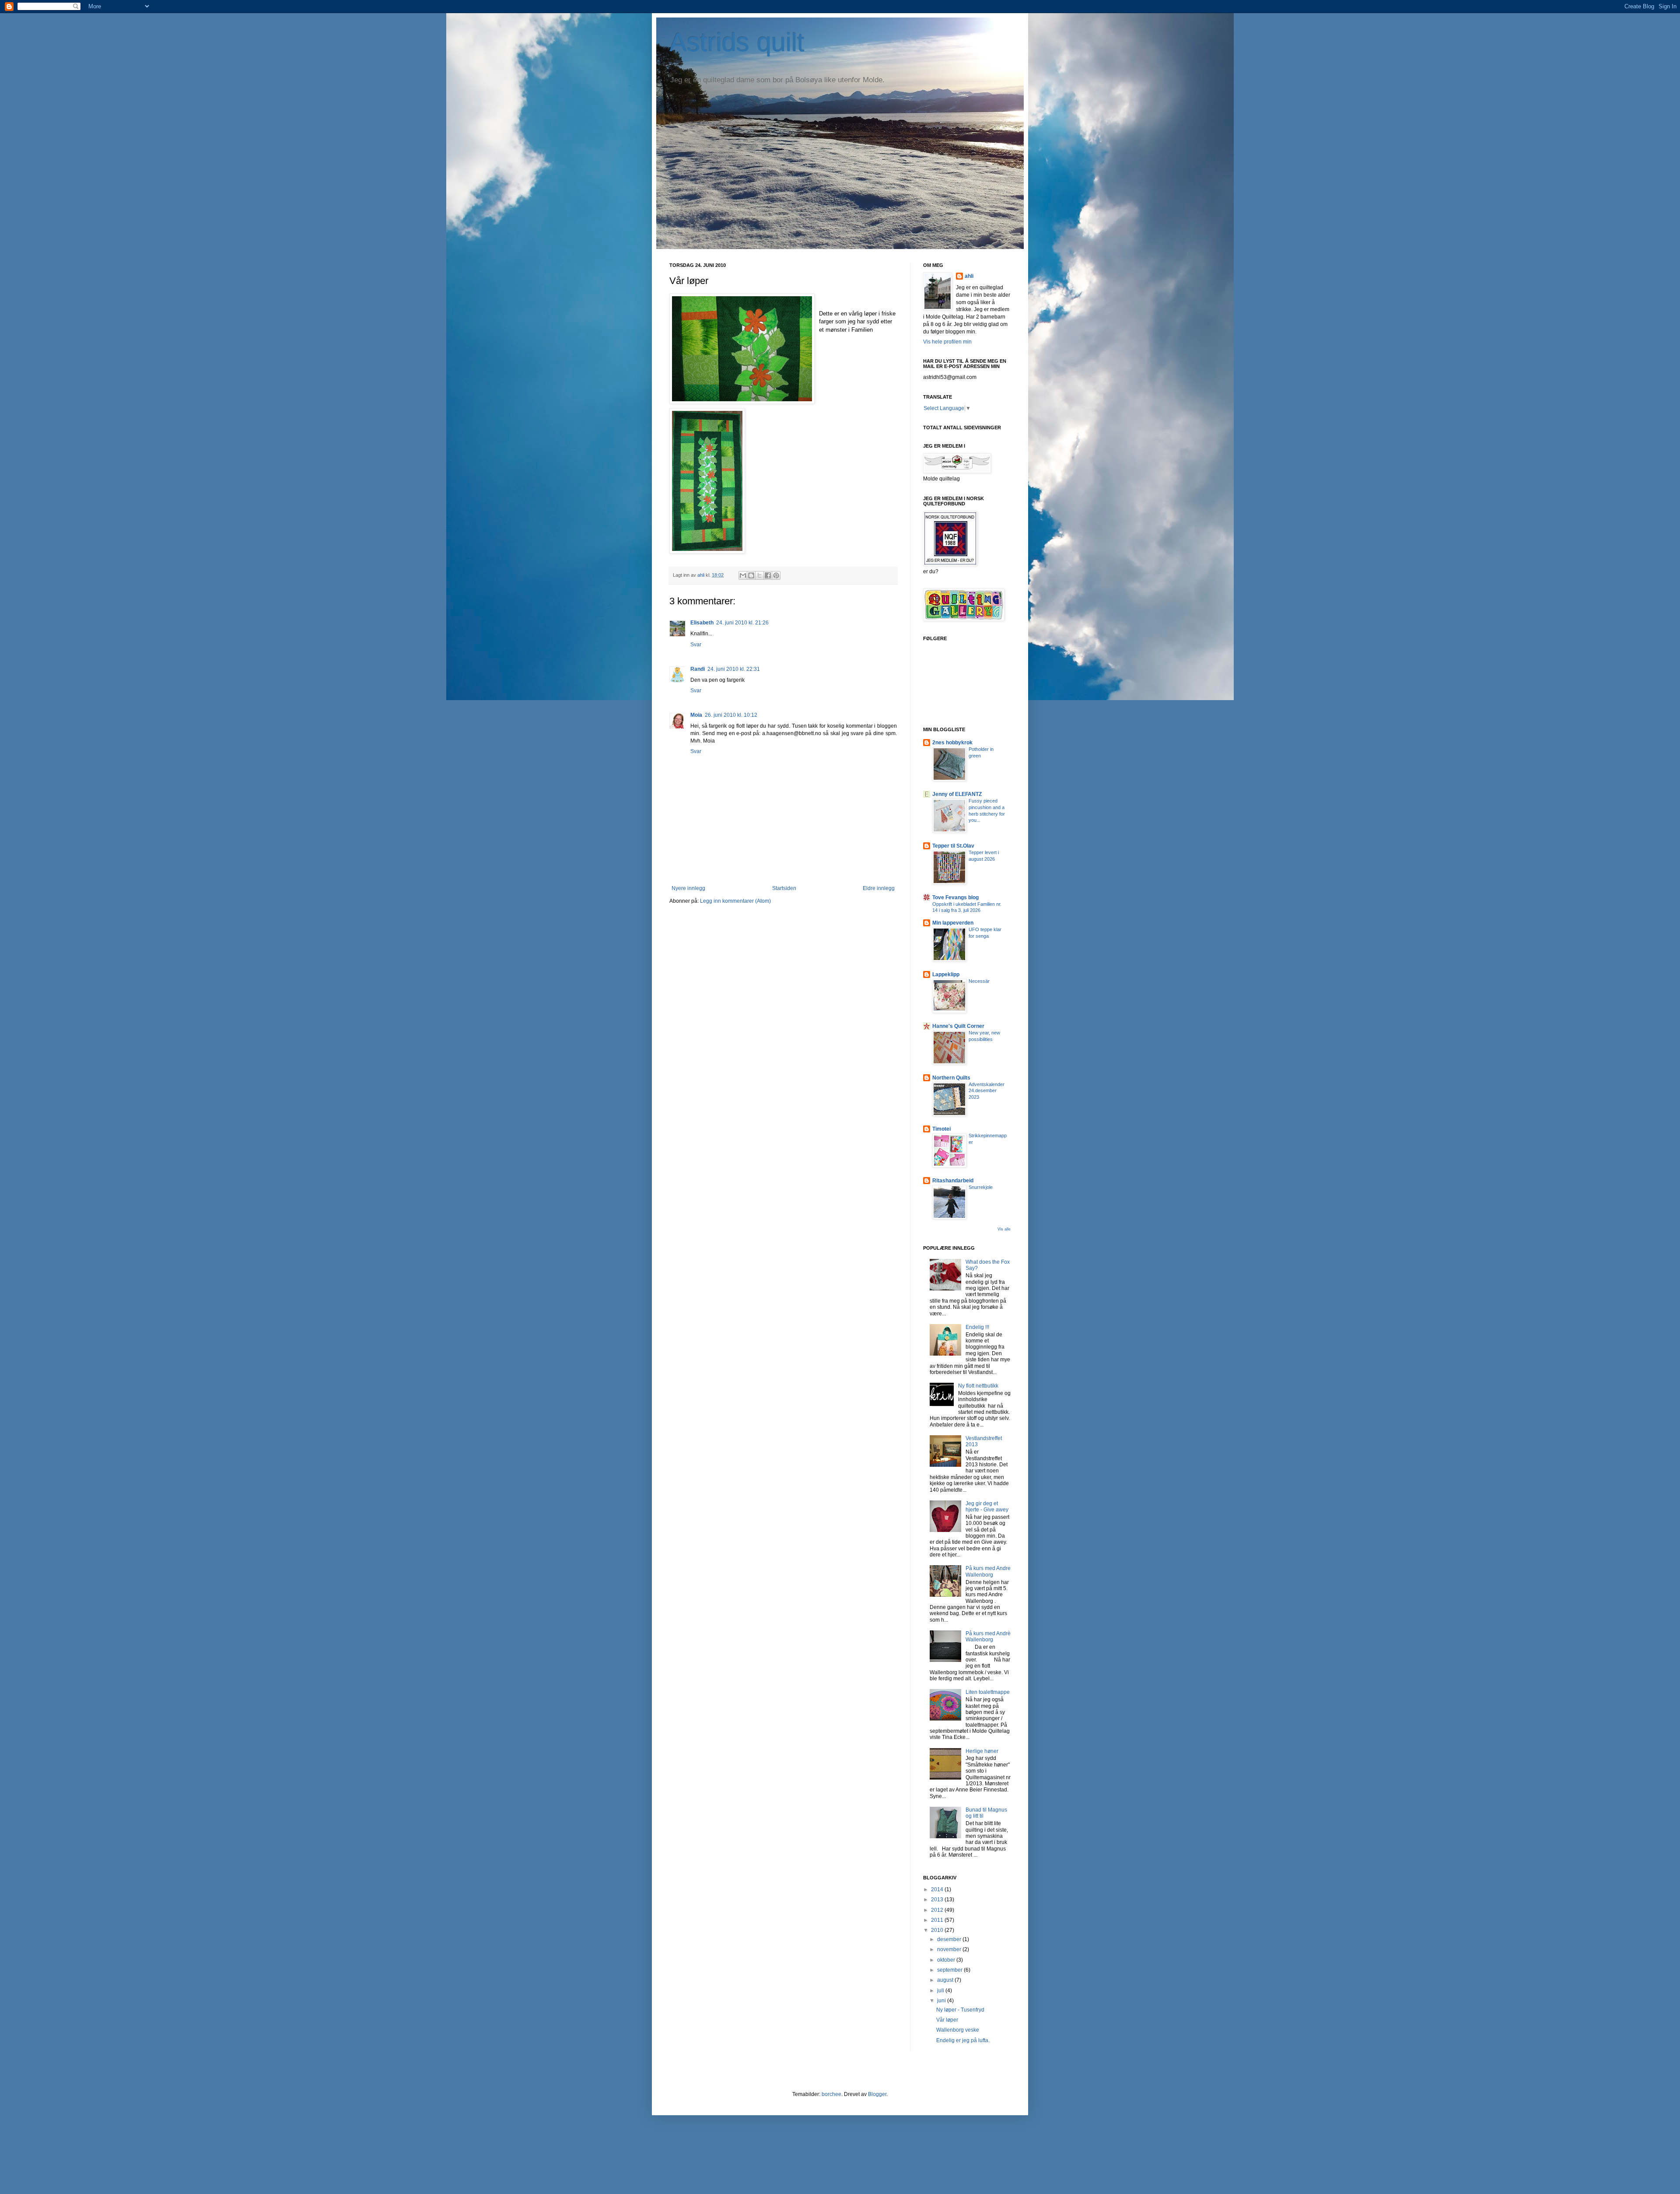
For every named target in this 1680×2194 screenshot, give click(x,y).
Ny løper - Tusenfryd (960, 2010)
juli (941, 1991)
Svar (696, 645)
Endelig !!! (977, 1327)
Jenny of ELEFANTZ (957, 794)
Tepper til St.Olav (953, 846)
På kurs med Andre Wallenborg (988, 1571)
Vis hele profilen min (947, 342)
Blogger (877, 2094)
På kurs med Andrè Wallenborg (988, 1637)
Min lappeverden (953, 923)
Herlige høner (982, 1751)
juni (942, 2001)
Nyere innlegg (688, 888)
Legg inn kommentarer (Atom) (735, 901)
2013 (938, 1900)
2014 (938, 1889)
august (946, 1980)
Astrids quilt (737, 42)
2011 (938, 1920)
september (950, 1970)
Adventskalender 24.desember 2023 (987, 1091)
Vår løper (947, 2020)
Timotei (941, 1129)
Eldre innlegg (879, 888)
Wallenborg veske (958, 2030)
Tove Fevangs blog (955, 897)
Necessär (979, 981)
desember (950, 1939)
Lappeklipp (946, 974)
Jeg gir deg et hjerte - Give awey (987, 1507)
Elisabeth (702, 623)
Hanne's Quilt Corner (958, 1026)
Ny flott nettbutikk (978, 1386)
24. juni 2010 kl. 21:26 (742, 623)
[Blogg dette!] (751, 575)
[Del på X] (759, 575)
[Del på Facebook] (768, 575)
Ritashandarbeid (953, 1181)
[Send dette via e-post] (743, 575)
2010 (938, 1930)
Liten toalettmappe (988, 1692)
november (950, 1949)
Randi (698, 669)
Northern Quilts (951, 1078)
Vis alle (1004, 1229)
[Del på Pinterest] (776, 575)
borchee (831, 2094)
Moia (696, 715)
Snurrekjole (981, 1187)
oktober (947, 1960)
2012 (938, 1910)
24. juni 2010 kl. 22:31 (734, 669)
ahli (702, 575)
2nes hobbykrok (952, 743)
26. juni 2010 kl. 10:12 (731, 715)
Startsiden (784, 888)
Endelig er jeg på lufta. (963, 2040)
